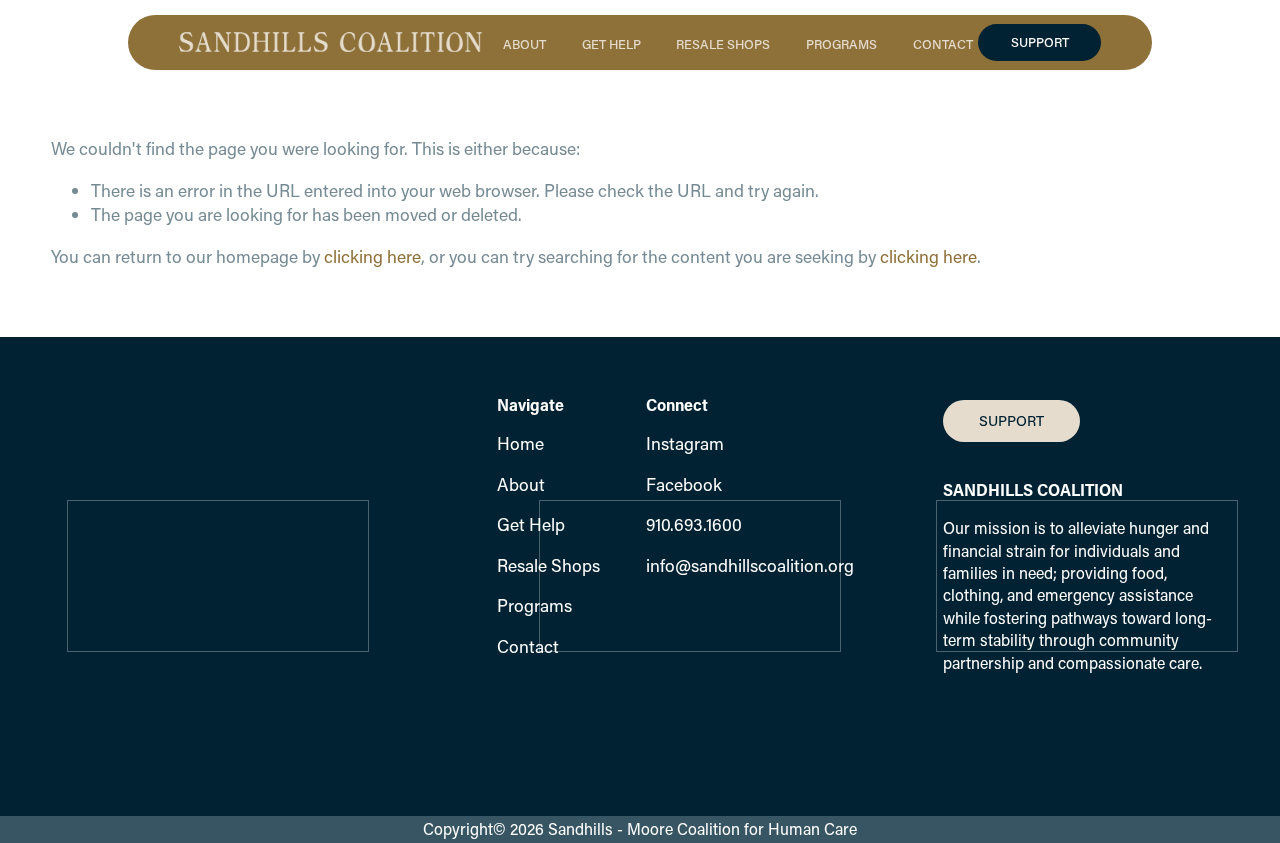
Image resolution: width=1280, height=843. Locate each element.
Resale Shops (548, 565)
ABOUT (524, 43)
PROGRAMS (841, 43)
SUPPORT (1040, 42)
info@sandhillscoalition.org (750, 565)
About (521, 484)
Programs (534, 605)
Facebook (684, 484)
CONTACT (943, 43)
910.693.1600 (694, 524)
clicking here (372, 256)
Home (520, 443)
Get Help (531, 524)
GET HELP (611, 43)
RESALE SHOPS (723, 43)
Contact (528, 646)
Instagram (685, 443)
